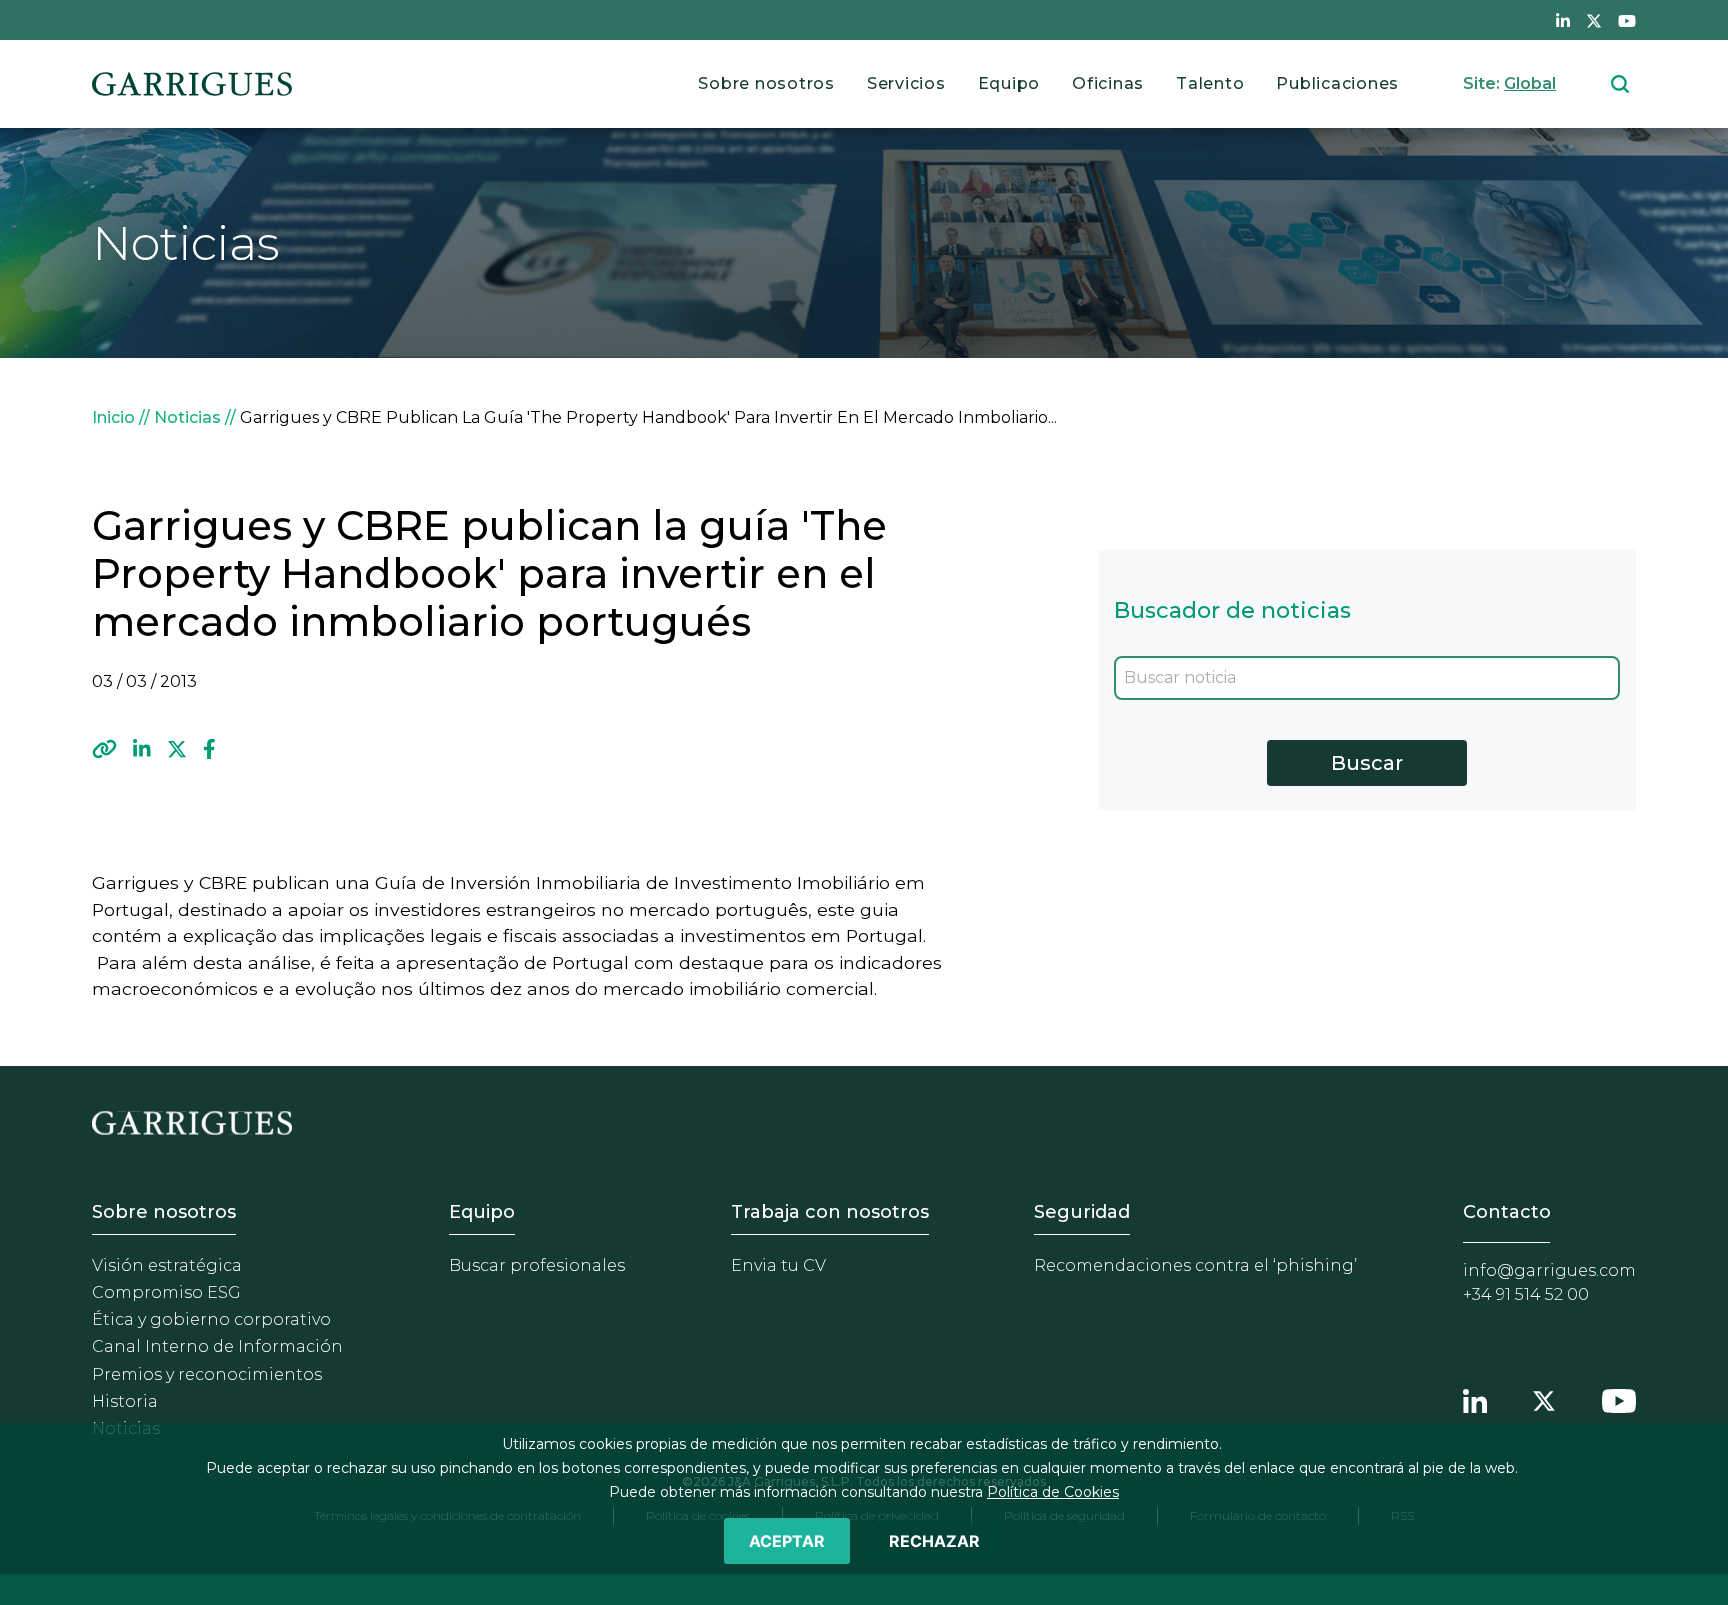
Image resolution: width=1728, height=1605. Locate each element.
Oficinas (1108, 83)
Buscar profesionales (537, 1265)
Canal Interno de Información (217, 1346)
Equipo (1009, 83)
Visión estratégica (167, 1265)
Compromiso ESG (166, 1292)
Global (1530, 83)
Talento (1210, 83)
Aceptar (787, 1541)
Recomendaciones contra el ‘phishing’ (1195, 1265)
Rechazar (934, 1541)
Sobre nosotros (766, 83)
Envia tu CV (778, 1265)
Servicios (906, 83)
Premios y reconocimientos (207, 1374)
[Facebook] (209, 749)
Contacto (1507, 1212)
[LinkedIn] (142, 749)
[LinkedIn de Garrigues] (1563, 20)
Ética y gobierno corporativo (211, 1319)
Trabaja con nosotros (830, 1212)
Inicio (113, 417)
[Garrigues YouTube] (1619, 1398)
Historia (125, 1401)
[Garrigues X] (1544, 1398)
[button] (104, 749)
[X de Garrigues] (1594, 20)
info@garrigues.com (1549, 1270)
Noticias (187, 417)
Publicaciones (1337, 83)
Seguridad (1082, 1212)
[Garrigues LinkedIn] (1475, 1398)
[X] (177, 749)
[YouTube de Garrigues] (1627, 20)
